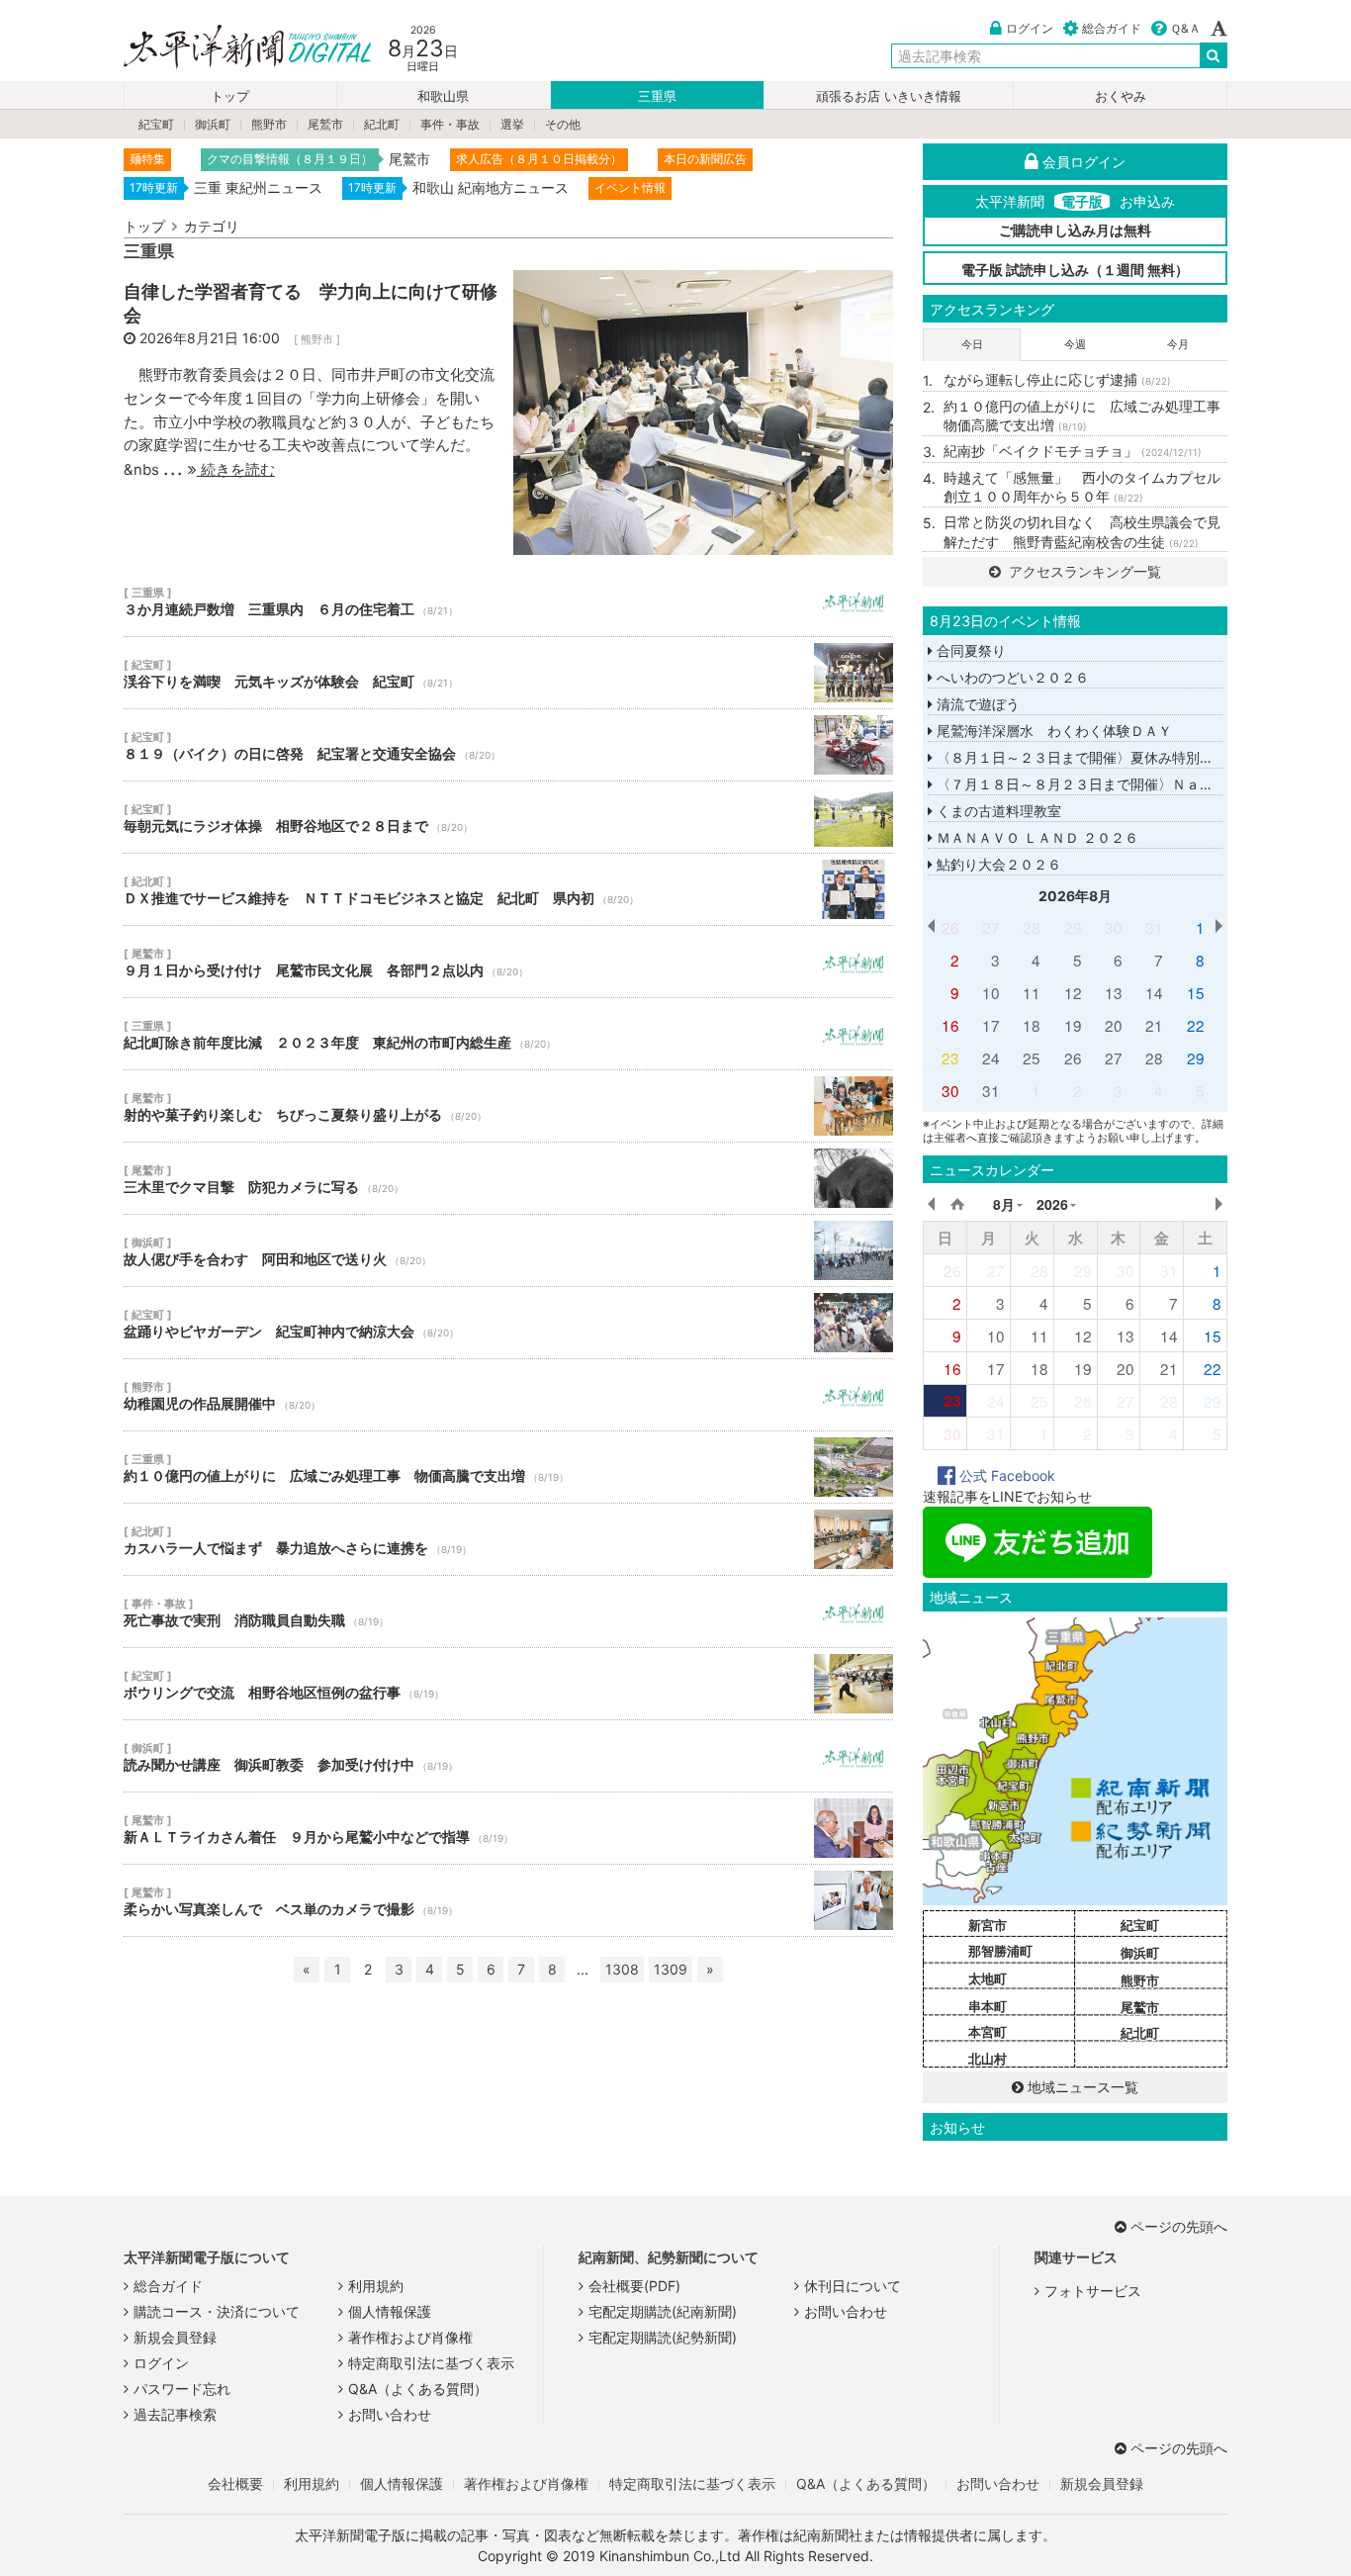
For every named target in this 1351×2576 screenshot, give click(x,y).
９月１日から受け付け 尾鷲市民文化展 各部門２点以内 (508, 962)
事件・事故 (450, 124)
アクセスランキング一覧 (1083, 571)
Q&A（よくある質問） (418, 2389)
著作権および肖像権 (410, 2337)
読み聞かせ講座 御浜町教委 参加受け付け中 (508, 1756)
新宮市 (988, 1925)
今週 (1075, 344)
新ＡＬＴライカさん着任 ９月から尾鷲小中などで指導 (508, 1828)
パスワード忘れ (182, 2389)
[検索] (1214, 55)
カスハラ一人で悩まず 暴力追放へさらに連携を (508, 1539)
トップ (230, 96)
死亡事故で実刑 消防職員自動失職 (508, 1611)
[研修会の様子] (703, 411)
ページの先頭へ (1179, 2226)
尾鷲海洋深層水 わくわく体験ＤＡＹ (1052, 731)
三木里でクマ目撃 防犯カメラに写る (508, 1178)
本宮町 (988, 2032)
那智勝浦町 (1000, 1951)
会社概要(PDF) (634, 2286)
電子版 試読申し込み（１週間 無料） (1075, 270)
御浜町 (213, 124)
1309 (671, 1969)
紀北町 (382, 124)
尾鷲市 (325, 124)
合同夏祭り (969, 650)
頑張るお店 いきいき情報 (889, 96)
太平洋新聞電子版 (233, 48)
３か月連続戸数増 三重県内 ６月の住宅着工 (508, 600)
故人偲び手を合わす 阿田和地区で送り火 (508, 1250)
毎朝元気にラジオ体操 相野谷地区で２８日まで (508, 817)
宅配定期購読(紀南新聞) (663, 2311)
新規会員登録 (175, 2337)
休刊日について (853, 2286)
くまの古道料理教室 (997, 811)
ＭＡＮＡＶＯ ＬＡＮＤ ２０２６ (1036, 837)
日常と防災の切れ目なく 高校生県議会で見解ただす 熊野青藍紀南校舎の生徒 (1082, 532)
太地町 (988, 1978)
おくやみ (1121, 96)
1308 (622, 1969)
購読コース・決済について (217, 2311)
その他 (563, 124)
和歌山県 (443, 96)
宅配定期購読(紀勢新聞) (663, 2337)
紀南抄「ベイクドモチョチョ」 (1073, 451)
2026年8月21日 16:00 (210, 338)
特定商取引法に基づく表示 (431, 2363)
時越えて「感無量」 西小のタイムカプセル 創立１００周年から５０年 (1085, 487)
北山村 (988, 2059)
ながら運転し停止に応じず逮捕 (1057, 379)
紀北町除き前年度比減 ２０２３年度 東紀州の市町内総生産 (508, 1034)
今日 (972, 344)
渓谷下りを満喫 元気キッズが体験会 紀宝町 (508, 673)
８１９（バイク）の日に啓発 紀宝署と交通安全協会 (508, 745)
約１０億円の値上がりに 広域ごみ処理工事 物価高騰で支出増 (508, 1467)
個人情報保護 (390, 2311)
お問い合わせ (390, 2414)
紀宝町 (156, 124)
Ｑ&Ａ (1185, 28)
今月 (1178, 344)
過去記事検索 (175, 2414)
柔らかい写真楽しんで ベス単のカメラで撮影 (508, 1900)
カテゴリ (212, 226)
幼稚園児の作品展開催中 (508, 1395)
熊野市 (269, 124)
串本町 (988, 2006)
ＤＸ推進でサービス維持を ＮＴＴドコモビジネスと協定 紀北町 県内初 (508, 889)
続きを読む (236, 469)
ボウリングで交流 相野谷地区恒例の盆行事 (508, 1684)
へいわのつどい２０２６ (1011, 677)
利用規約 (376, 2286)
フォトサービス (1093, 2291)
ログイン (1030, 28)
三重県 (657, 96)
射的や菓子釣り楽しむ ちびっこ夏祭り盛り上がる (508, 1106)
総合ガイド (1112, 28)
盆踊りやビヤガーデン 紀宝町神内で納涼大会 (508, 1323)
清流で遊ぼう (976, 704)
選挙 (512, 124)
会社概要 (235, 2484)
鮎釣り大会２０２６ (997, 864)
